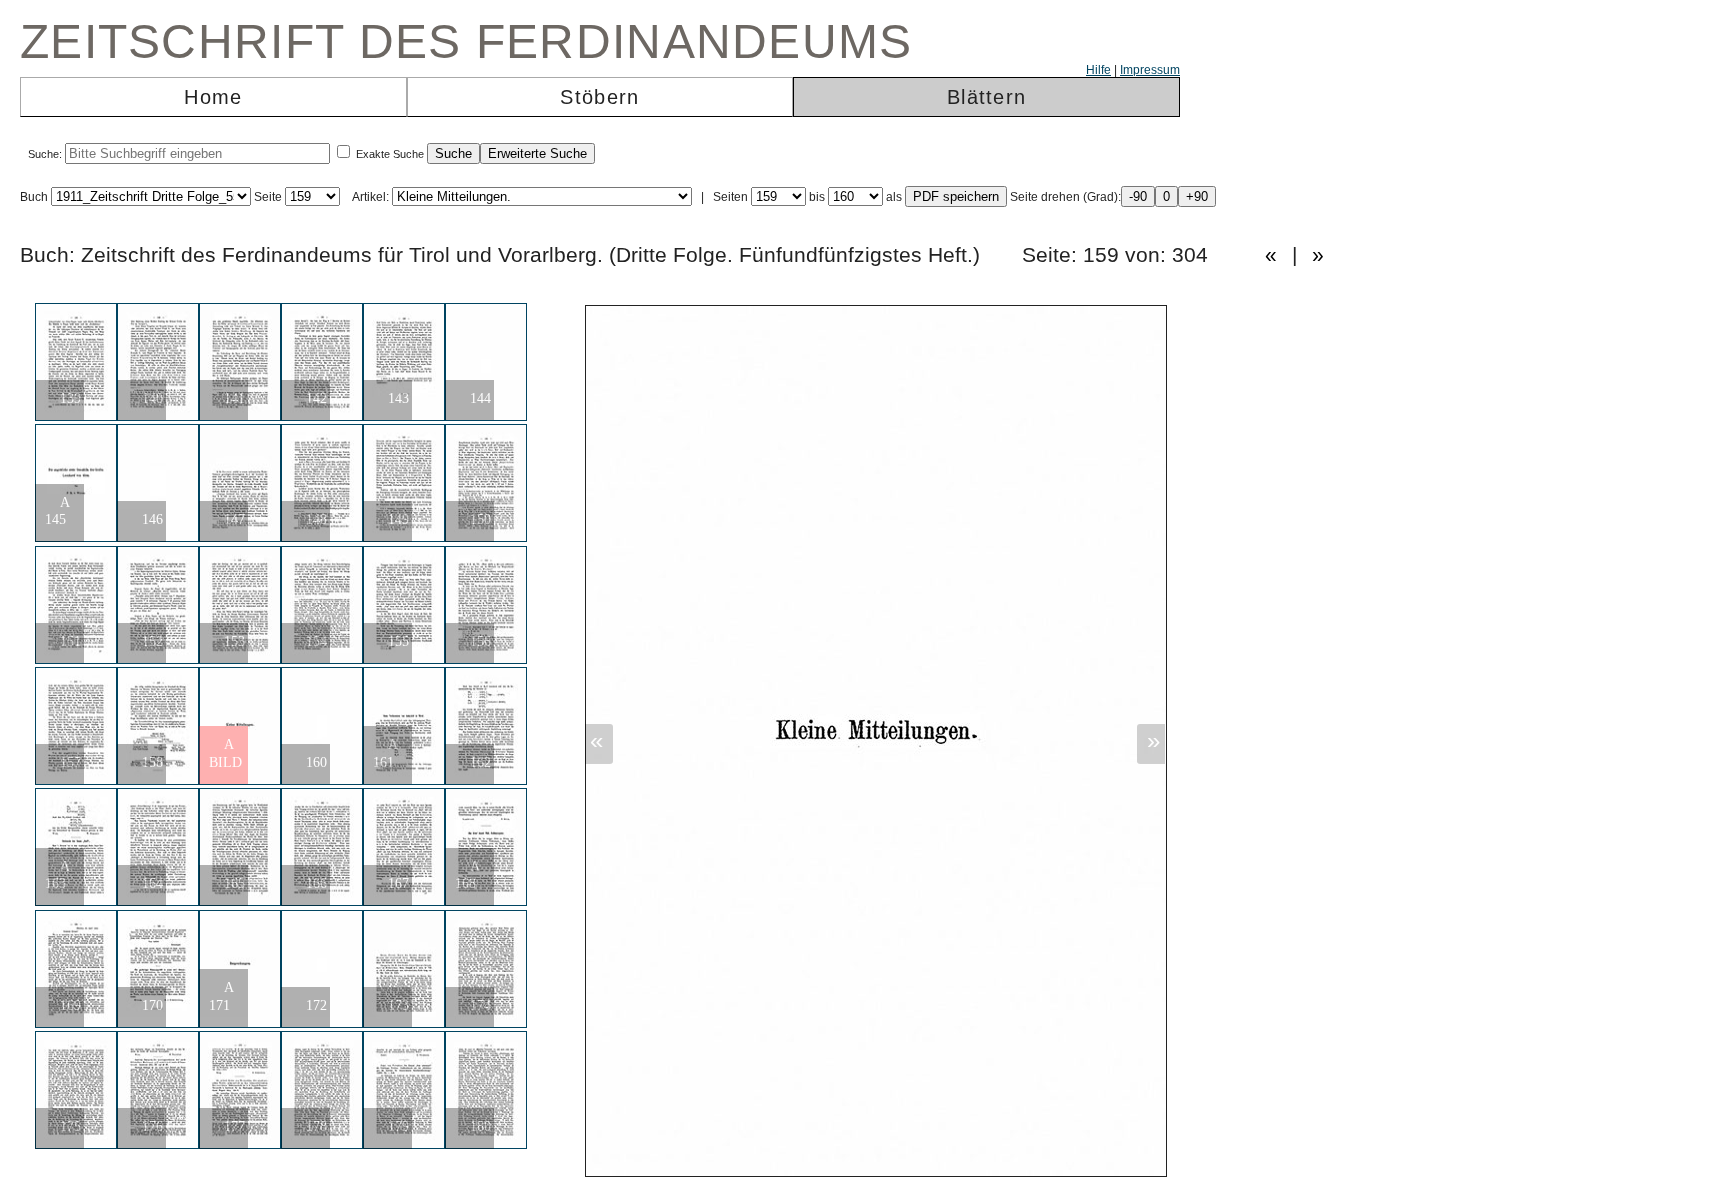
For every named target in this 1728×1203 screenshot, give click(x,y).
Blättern (986, 97)
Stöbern (599, 97)
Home (213, 97)
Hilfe (1098, 70)
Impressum (1150, 70)
